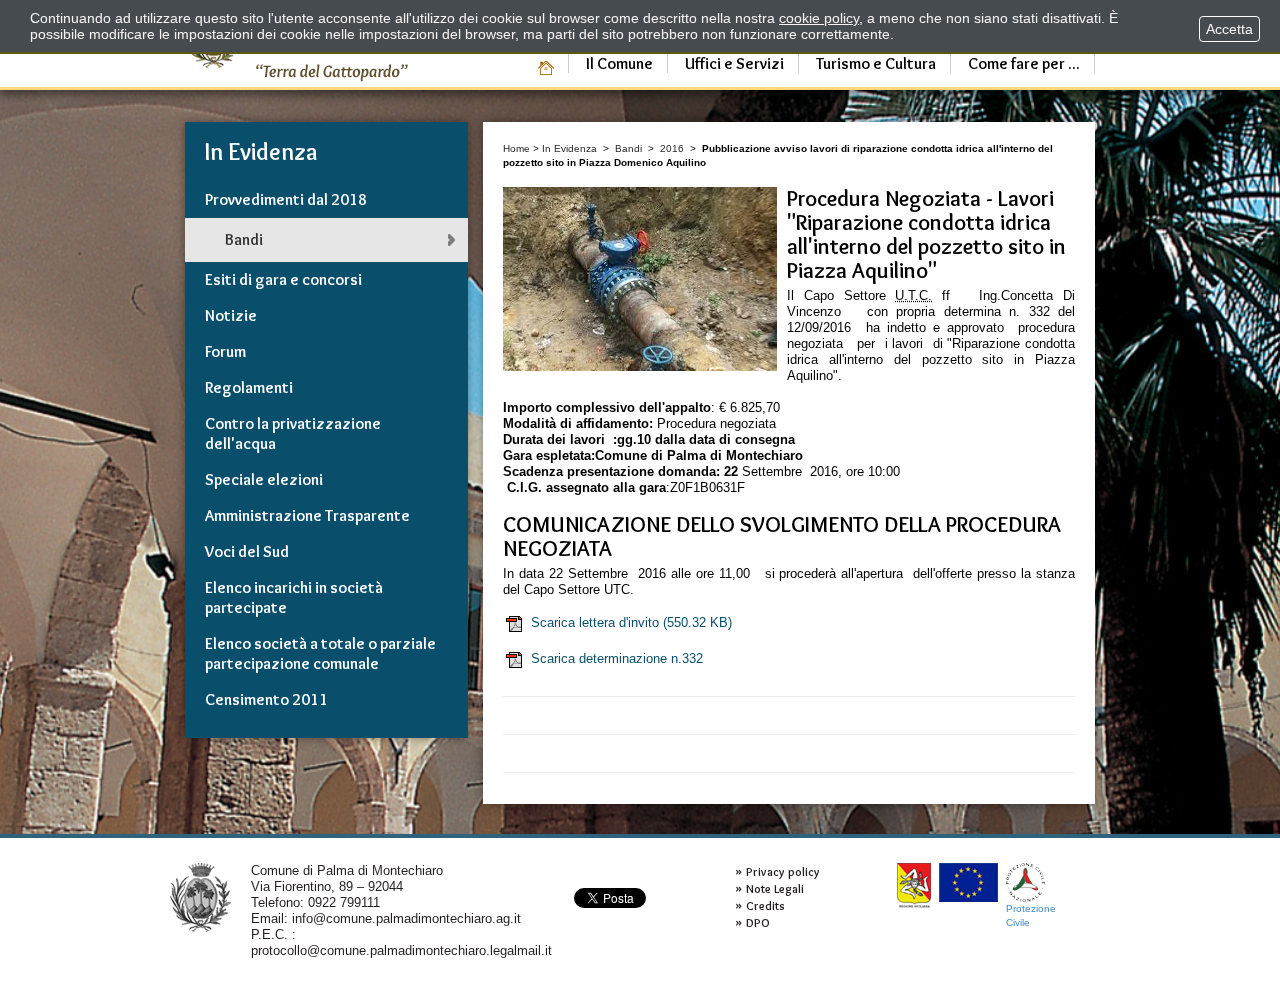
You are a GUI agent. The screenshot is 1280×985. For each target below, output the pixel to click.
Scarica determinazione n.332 (617, 658)
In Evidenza (569, 148)
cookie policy (819, 18)
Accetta (1229, 29)
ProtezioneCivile (1031, 915)
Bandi (628, 148)
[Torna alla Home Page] (200, 896)
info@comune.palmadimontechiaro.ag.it (406, 918)
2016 (672, 148)
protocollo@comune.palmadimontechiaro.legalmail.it (401, 950)
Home (516, 148)
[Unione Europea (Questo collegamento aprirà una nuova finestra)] (968, 882)
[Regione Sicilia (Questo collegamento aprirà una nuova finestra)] (914, 885)
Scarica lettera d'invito (631, 622)
